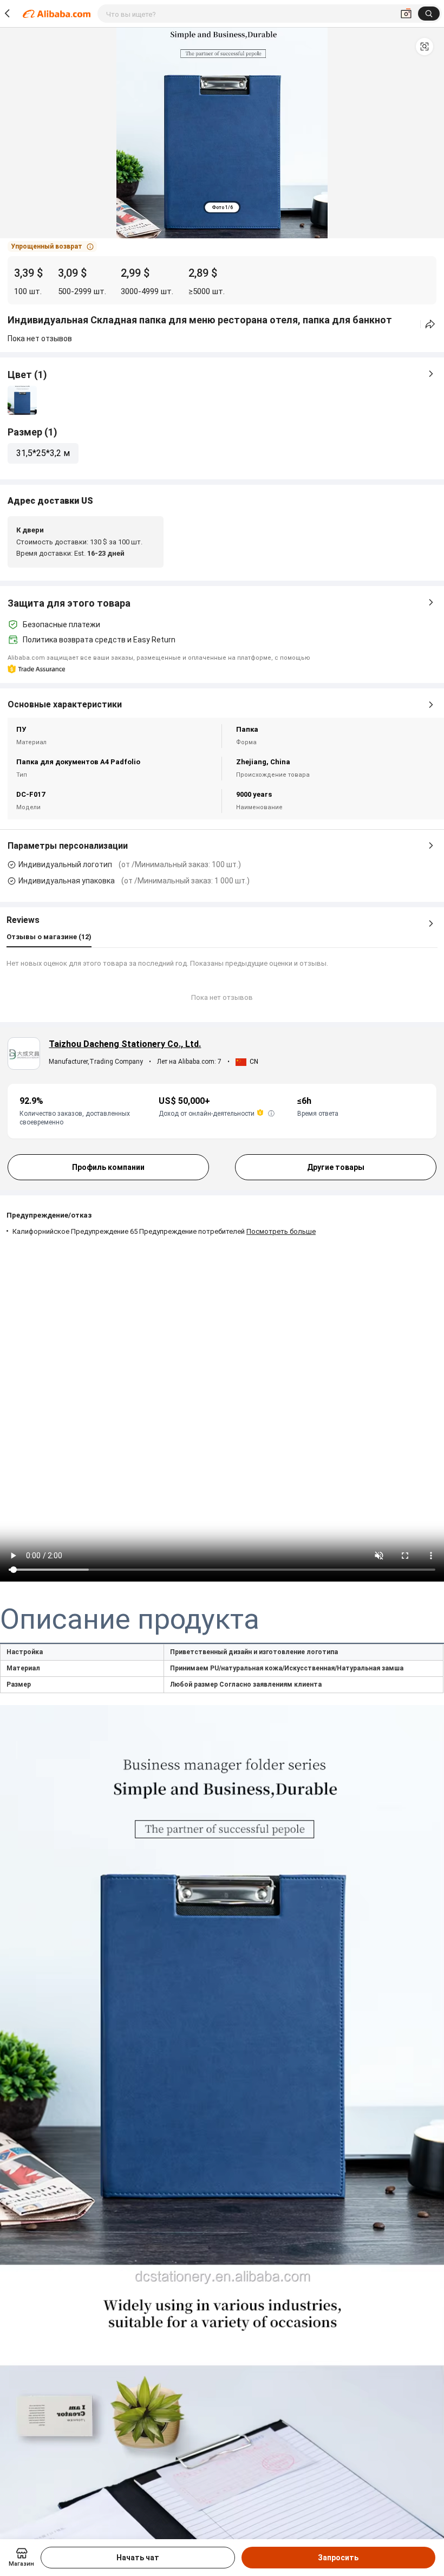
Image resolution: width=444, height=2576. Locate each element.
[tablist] (222, 207)
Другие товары (336, 1167)
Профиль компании (108, 1167)
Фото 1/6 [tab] (222, 207)
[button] (425, 47)
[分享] (430, 324)
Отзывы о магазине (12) (49, 937)
